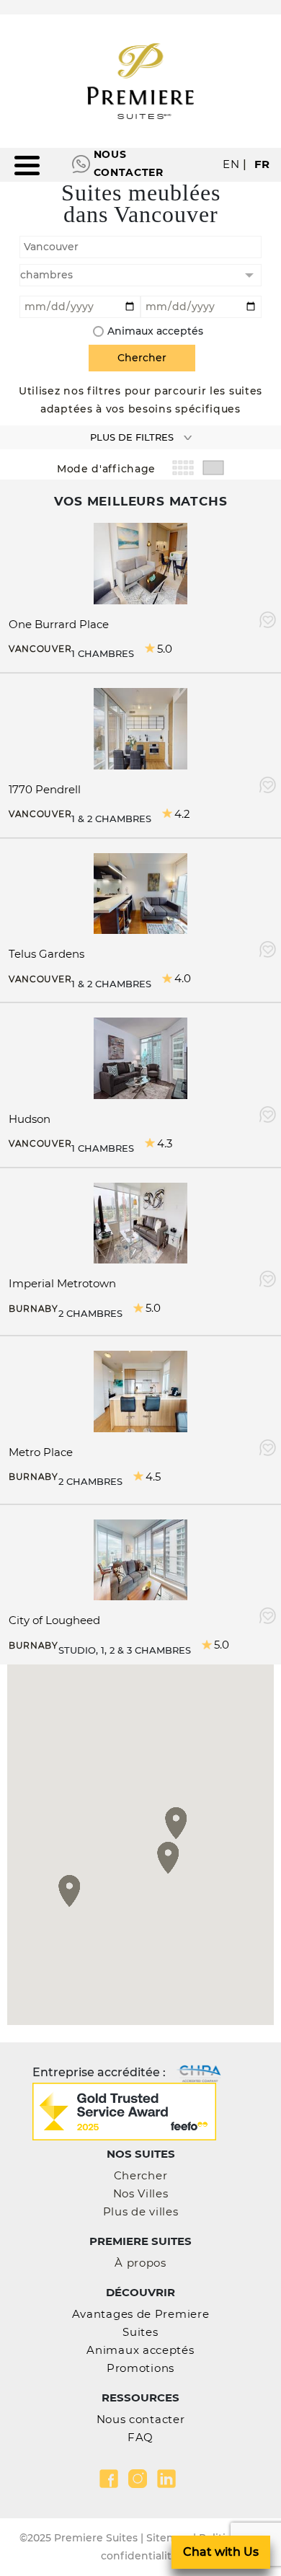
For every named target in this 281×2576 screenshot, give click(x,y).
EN (231, 164)
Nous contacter (129, 163)
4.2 (182, 814)
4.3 (165, 1143)
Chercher (141, 2175)
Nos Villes (141, 2193)
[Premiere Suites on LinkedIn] (166, 2479)
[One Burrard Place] (140, 563)
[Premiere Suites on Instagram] (138, 2479)
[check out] (201, 305)
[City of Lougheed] (140, 1559)
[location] (140, 245)
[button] (70, 1891)
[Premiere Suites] (140, 81)
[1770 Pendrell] (140, 727)
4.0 (183, 978)
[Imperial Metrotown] (140, 1222)
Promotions (140, 2368)
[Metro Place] (140, 1390)
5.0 (165, 649)
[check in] (80, 305)
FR (262, 164)
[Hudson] (140, 1057)
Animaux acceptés (155, 331)
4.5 (153, 1477)
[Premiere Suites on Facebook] (109, 2479)
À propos (140, 2263)
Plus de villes (141, 2211)
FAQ (140, 2437)
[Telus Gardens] (140, 892)
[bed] (140, 275)
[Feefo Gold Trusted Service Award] (124, 2110)
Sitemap (168, 2538)
